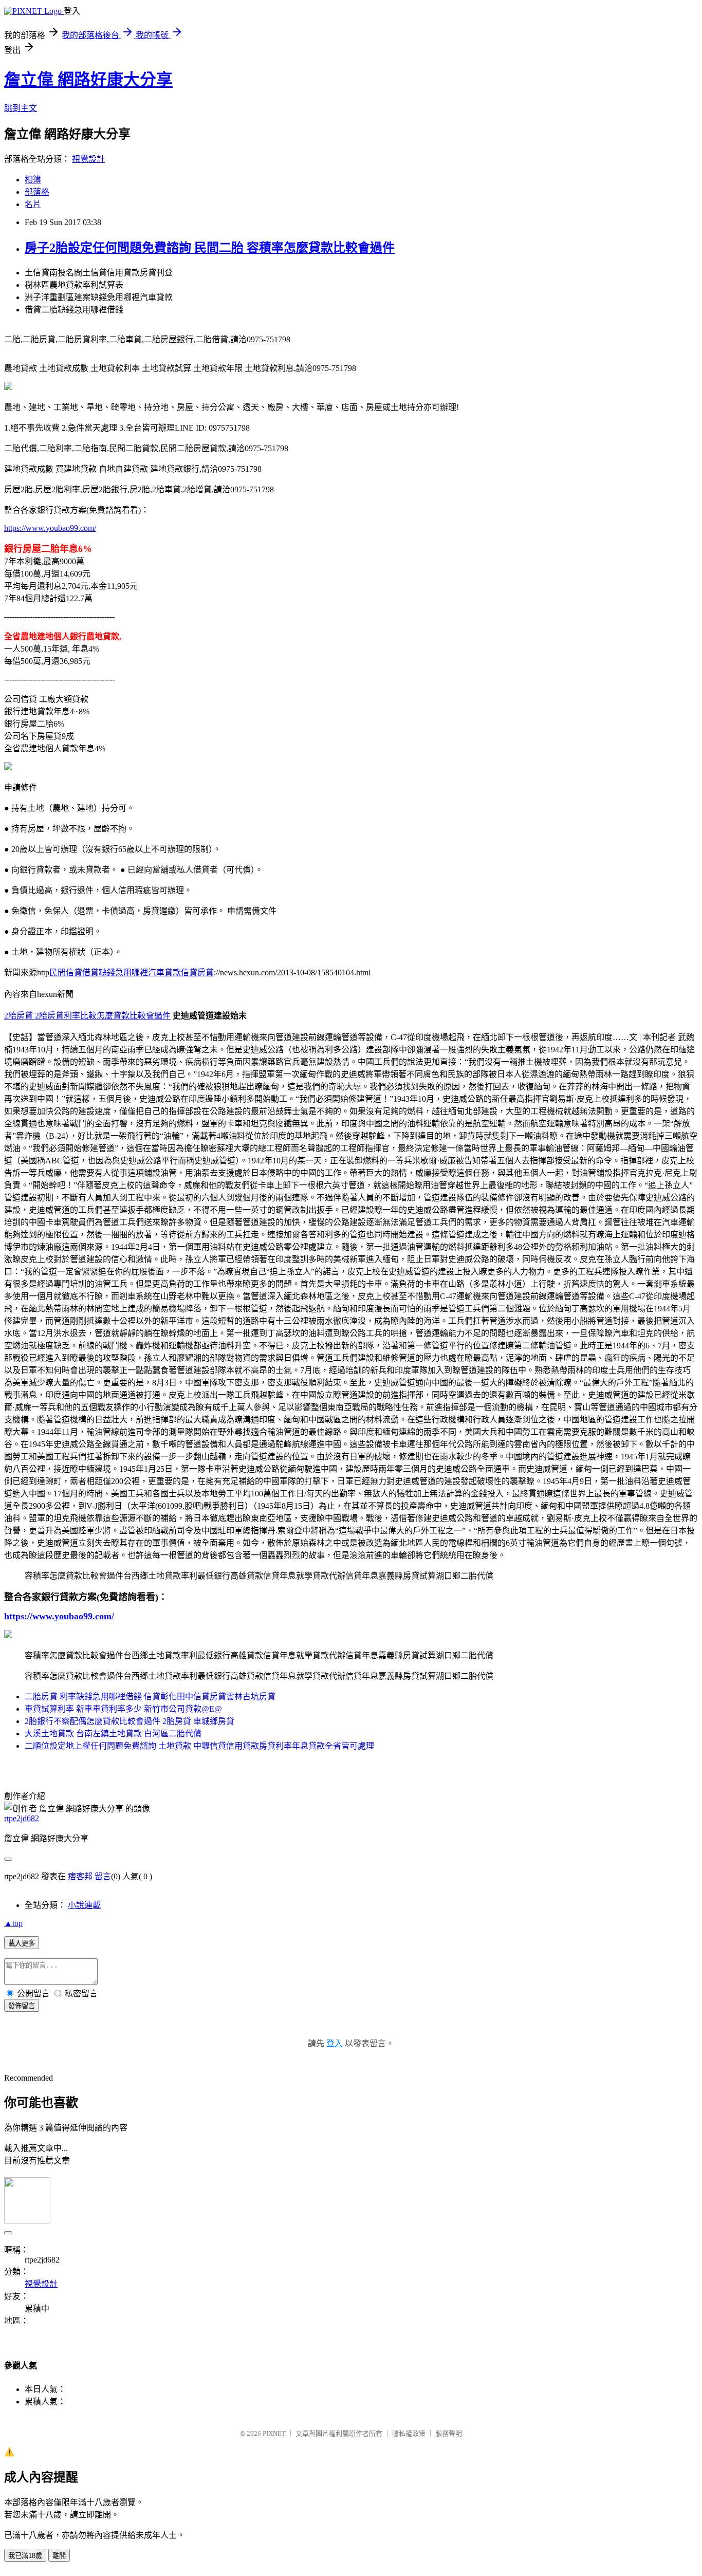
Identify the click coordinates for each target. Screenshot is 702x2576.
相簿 (33, 180)
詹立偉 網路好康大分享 (88, 80)
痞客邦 (80, 1876)
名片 (33, 204)
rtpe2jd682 (22, 1818)
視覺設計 (88, 159)
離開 (59, 2556)
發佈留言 (22, 2006)
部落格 (37, 192)
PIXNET (274, 2433)
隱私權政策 (409, 2433)
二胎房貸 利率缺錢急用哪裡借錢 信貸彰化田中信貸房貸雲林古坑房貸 (150, 1697)
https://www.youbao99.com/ (50, 528)
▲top (13, 1923)
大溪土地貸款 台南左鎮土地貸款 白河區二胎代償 (113, 1734)
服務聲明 (449, 2433)
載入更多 (22, 1943)
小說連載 (84, 1905)
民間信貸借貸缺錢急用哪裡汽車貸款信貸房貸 (132, 972)
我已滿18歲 (25, 2556)
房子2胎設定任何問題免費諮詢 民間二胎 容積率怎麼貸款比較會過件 (210, 248)
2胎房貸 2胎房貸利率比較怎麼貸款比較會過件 (87, 1016)
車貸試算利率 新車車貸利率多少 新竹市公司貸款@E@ (123, 1709)
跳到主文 (21, 108)
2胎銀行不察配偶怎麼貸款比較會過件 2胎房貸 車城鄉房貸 (130, 1721)
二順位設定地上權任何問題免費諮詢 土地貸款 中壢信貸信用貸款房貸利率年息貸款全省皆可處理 (199, 1746)
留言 (103, 1876)
